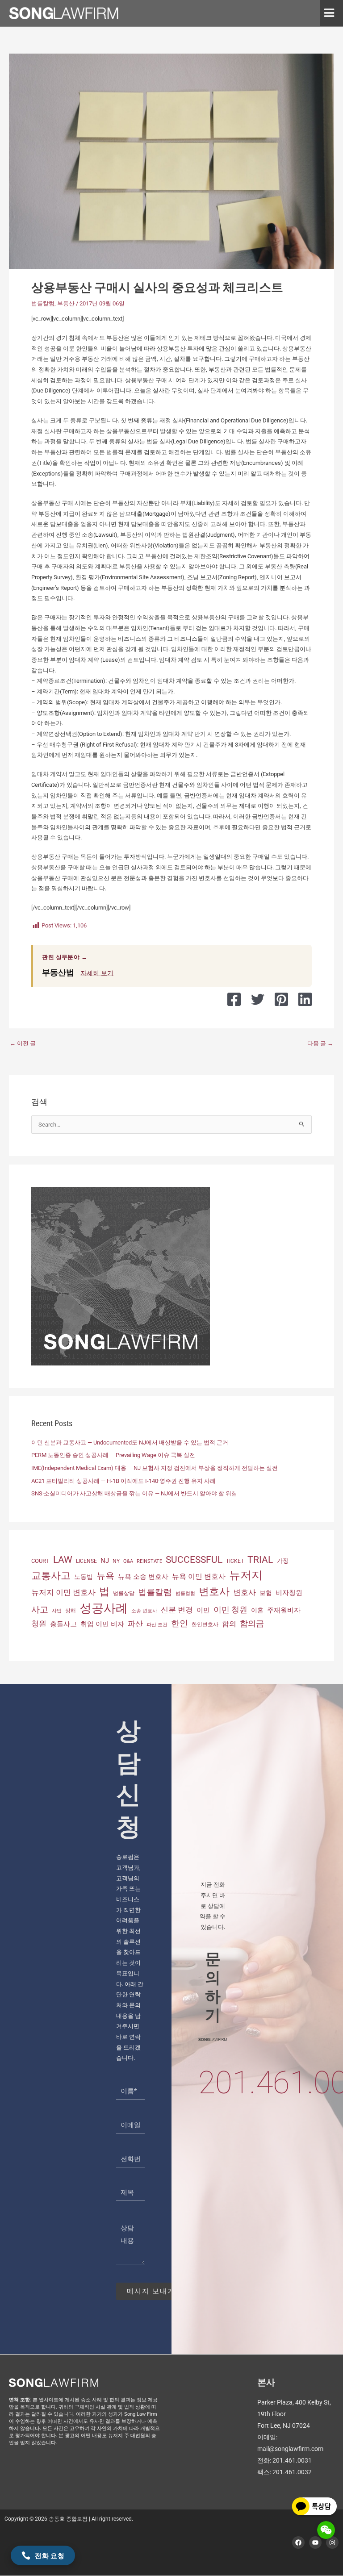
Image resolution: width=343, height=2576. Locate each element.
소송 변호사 (144, 1611)
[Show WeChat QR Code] (326, 2530)
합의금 (252, 1623)
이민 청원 (230, 1609)
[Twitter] (258, 999)
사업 (57, 1611)
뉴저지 (246, 1575)
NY (116, 1561)
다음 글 (320, 1043)
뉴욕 (105, 1576)
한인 (180, 1623)
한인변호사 (205, 1624)
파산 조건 (157, 1625)
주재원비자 (284, 1610)
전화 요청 (50, 2555)
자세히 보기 (97, 973)
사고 (40, 1610)
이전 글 (23, 1043)
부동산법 (58, 972)
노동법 (84, 1577)
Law (63, 1559)
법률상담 (124, 1593)
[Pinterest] (281, 999)
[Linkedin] (305, 999)
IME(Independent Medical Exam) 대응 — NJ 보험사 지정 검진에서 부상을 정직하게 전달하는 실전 (155, 1468)
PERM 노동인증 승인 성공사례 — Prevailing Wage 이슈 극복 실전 (113, 1455)
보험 (266, 1593)
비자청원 (289, 1593)
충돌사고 (63, 1624)
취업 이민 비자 (102, 1624)
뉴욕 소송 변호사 (143, 1577)
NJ (105, 1561)
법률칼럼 (43, 303)
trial (260, 1560)
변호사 (214, 1592)
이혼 (257, 1610)
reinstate (149, 1561)
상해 (71, 1611)
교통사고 (51, 1575)
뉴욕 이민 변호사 (199, 1576)
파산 (135, 1624)
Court (40, 1561)
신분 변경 (177, 1610)
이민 (203, 1610)
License (86, 1561)
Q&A (128, 1561)
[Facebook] (234, 999)
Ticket (235, 1561)
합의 (229, 1624)
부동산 (66, 303)
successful (194, 1559)
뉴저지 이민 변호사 (63, 1592)
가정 (283, 1561)
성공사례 (104, 1608)
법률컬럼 (185, 1593)
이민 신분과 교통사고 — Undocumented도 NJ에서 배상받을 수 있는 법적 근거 (130, 1442)
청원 (39, 1624)
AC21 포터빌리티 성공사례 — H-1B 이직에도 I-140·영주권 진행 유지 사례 (123, 1481)
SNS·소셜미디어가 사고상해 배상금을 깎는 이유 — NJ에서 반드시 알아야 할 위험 (134, 1493)
